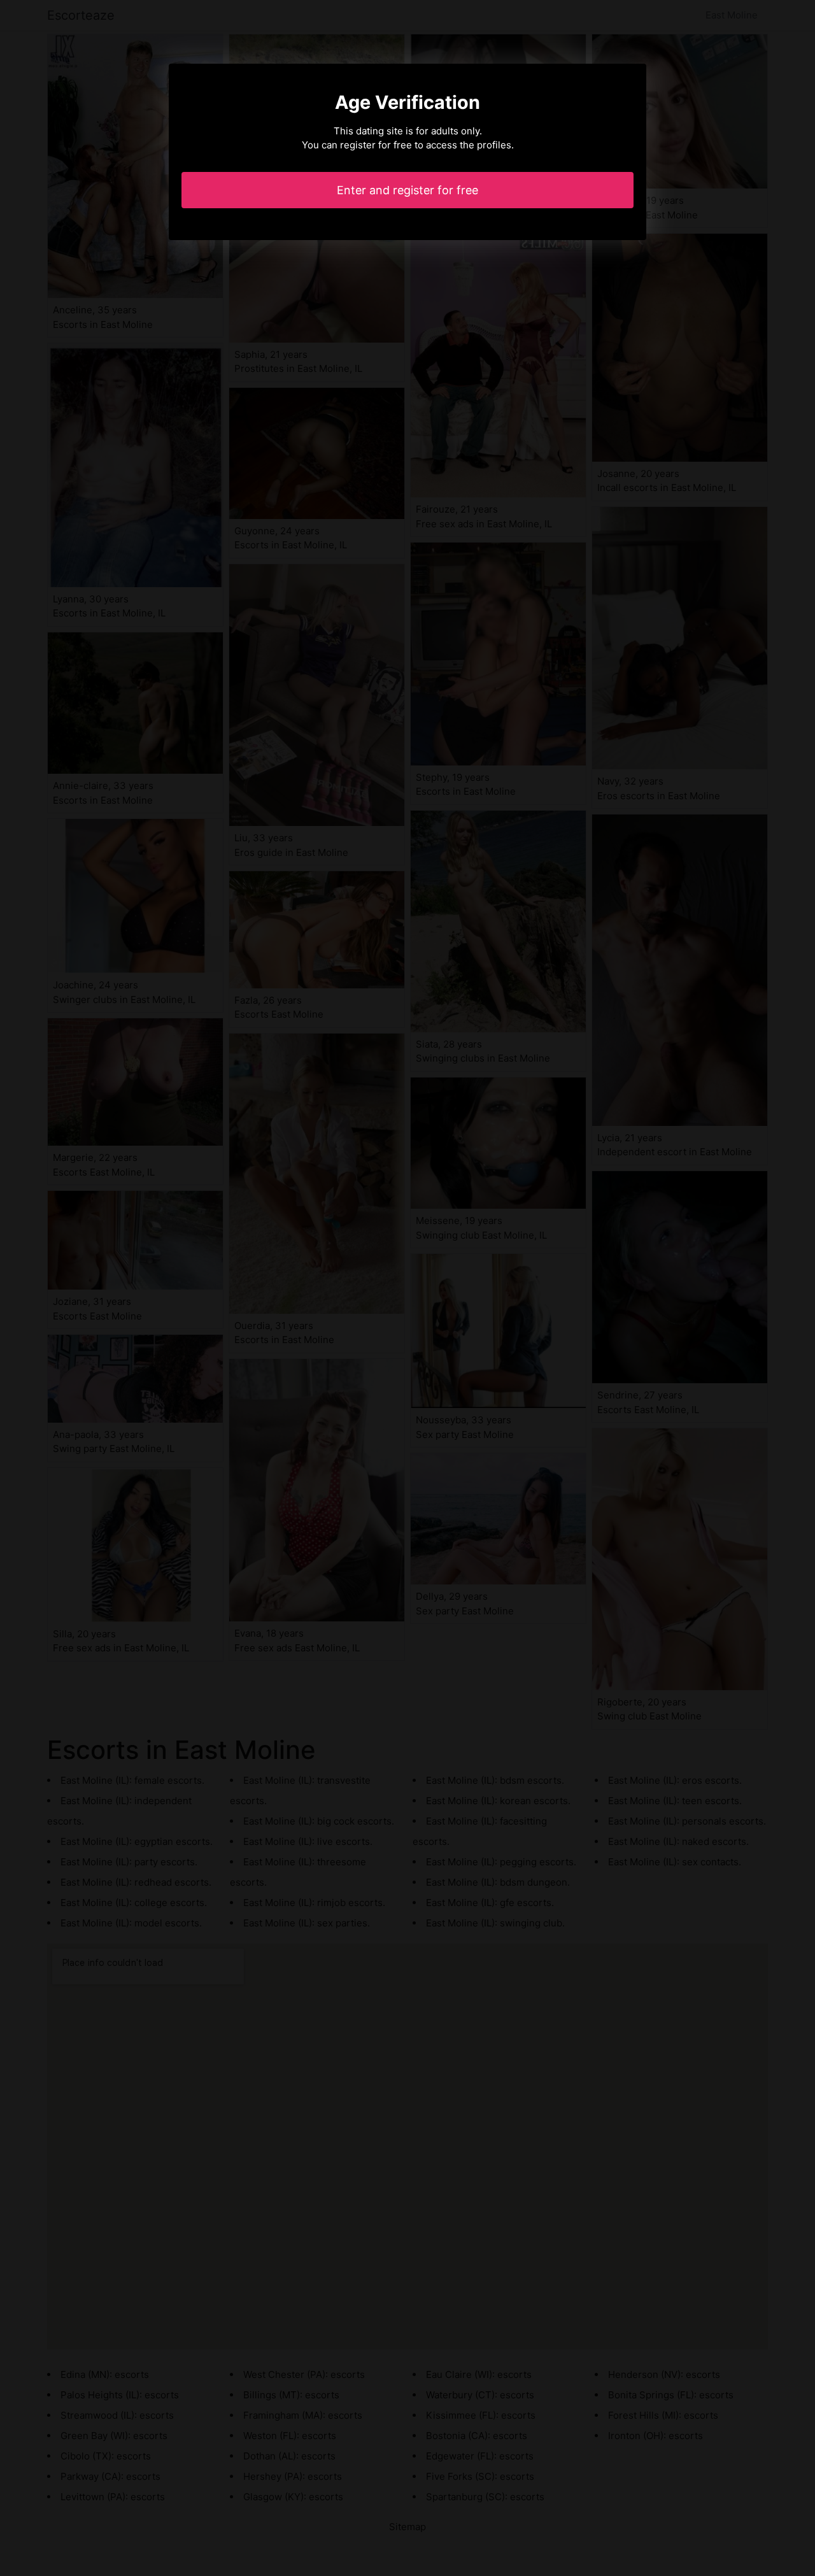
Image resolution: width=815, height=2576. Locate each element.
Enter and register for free (407, 190)
